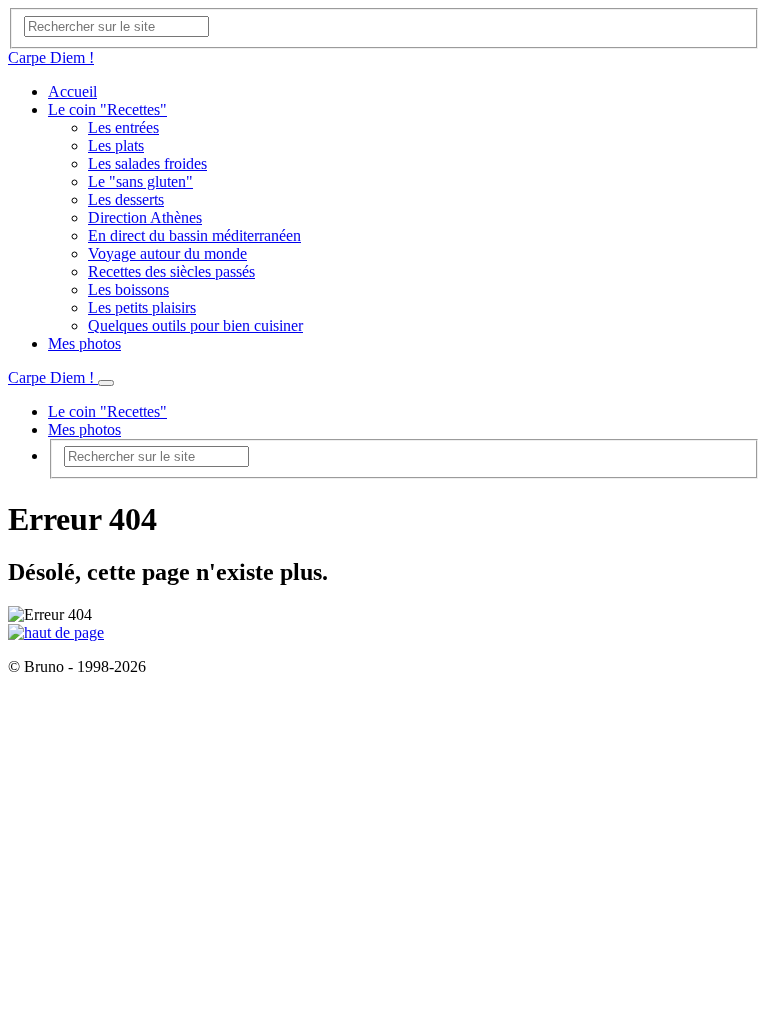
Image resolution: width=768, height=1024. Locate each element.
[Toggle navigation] (106, 383)
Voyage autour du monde (167, 253)
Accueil (72, 91)
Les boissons (128, 289)
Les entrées (123, 127)
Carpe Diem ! (51, 57)
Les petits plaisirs (142, 307)
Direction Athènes (145, 217)
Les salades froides (147, 163)
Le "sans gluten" (140, 181)
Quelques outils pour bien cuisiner (195, 325)
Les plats (116, 145)
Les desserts (126, 199)
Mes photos (84, 343)
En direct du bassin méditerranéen (194, 235)
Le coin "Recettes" (107, 109)
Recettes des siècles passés (171, 271)
